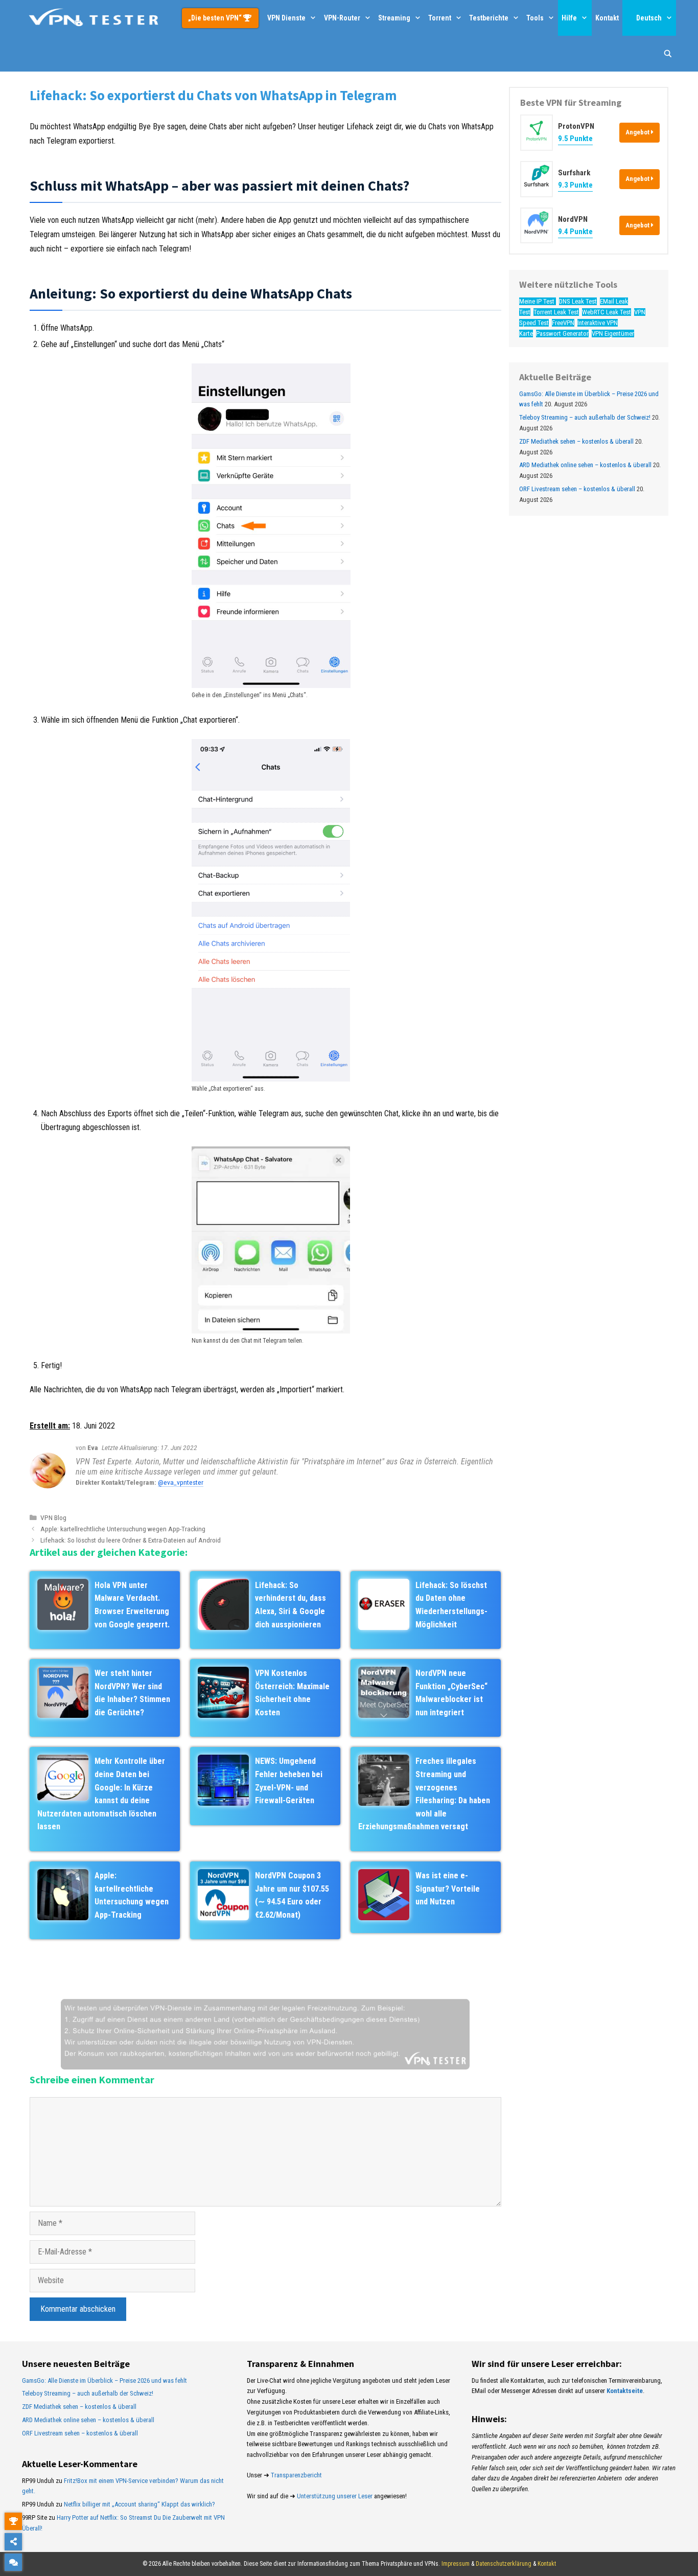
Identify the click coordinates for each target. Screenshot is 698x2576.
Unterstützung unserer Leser (335, 2496)
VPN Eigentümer (613, 333)
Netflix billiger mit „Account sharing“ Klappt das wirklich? (139, 2504)
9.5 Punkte (575, 139)
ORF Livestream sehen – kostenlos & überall (577, 489)
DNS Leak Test (578, 301)
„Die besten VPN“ (216, 18)
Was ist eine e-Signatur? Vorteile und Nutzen (448, 1889)
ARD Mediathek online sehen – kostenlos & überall (585, 465)
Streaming (394, 18)
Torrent (440, 18)
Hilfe (569, 18)
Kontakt (607, 18)
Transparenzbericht (296, 2475)
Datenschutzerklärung (504, 2564)
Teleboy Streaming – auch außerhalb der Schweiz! (585, 417)
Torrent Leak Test (556, 312)
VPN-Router (342, 18)
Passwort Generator (562, 333)
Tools (535, 18)
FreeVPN (563, 323)
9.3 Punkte (575, 185)
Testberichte (489, 18)
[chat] (13, 2562)
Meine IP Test (538, 301)
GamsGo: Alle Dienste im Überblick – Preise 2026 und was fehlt (104, 2380)
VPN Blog (53, 1517)
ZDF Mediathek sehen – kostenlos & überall (576, 441)
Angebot (638, 132)
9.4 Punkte (575, 231)
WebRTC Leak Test (607, 312)
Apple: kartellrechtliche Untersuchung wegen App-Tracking (123, 1529)
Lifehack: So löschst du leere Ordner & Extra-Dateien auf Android (131, 1540)
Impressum (456, 2564)
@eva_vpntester (181, 1482)
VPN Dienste (286, 18)
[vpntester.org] (94, 18)
